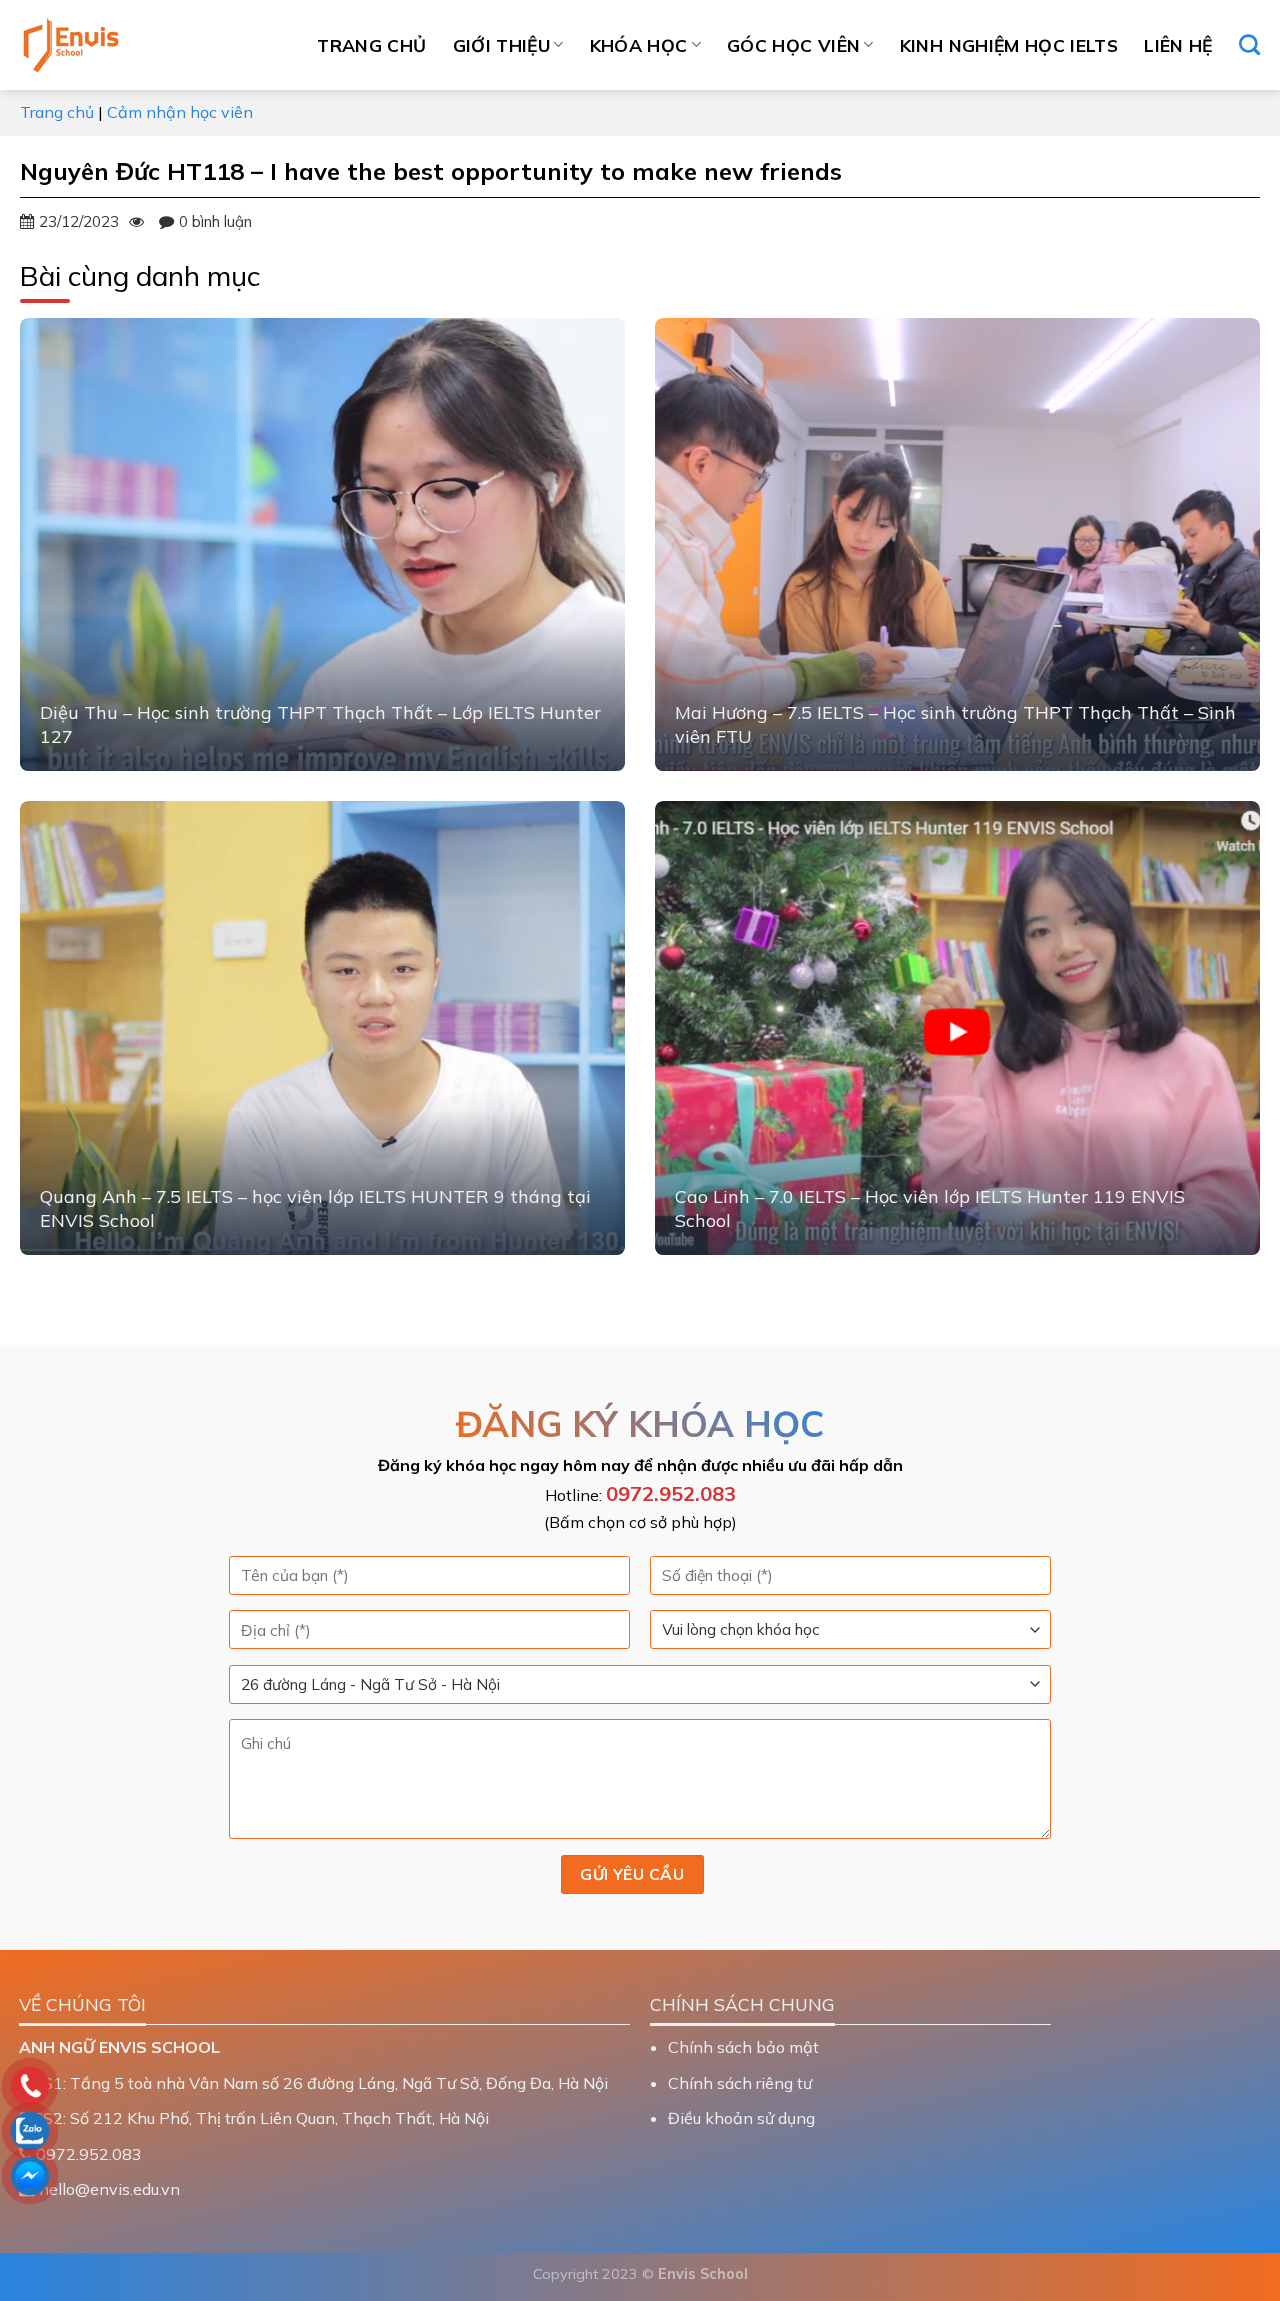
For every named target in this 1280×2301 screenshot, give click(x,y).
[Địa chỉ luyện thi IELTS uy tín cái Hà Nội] (120, 45)
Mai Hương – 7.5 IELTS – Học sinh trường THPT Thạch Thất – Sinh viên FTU (955, 724)
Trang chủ (371, 45)
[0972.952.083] (160, 2086)
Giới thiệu (502, 45)
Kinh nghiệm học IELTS (1009, 45)
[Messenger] (160, 2176)
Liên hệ (1178, 45)
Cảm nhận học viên (180, 112)
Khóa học (639, 45)
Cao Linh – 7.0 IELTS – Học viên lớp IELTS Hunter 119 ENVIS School (930, 1208)
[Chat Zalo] (160, 2131)
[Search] (1249, 44)
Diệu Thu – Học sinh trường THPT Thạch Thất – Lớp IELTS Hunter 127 (320, 724)
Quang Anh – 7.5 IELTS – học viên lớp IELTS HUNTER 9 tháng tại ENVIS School (315, 1208)
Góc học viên (793, 45)
